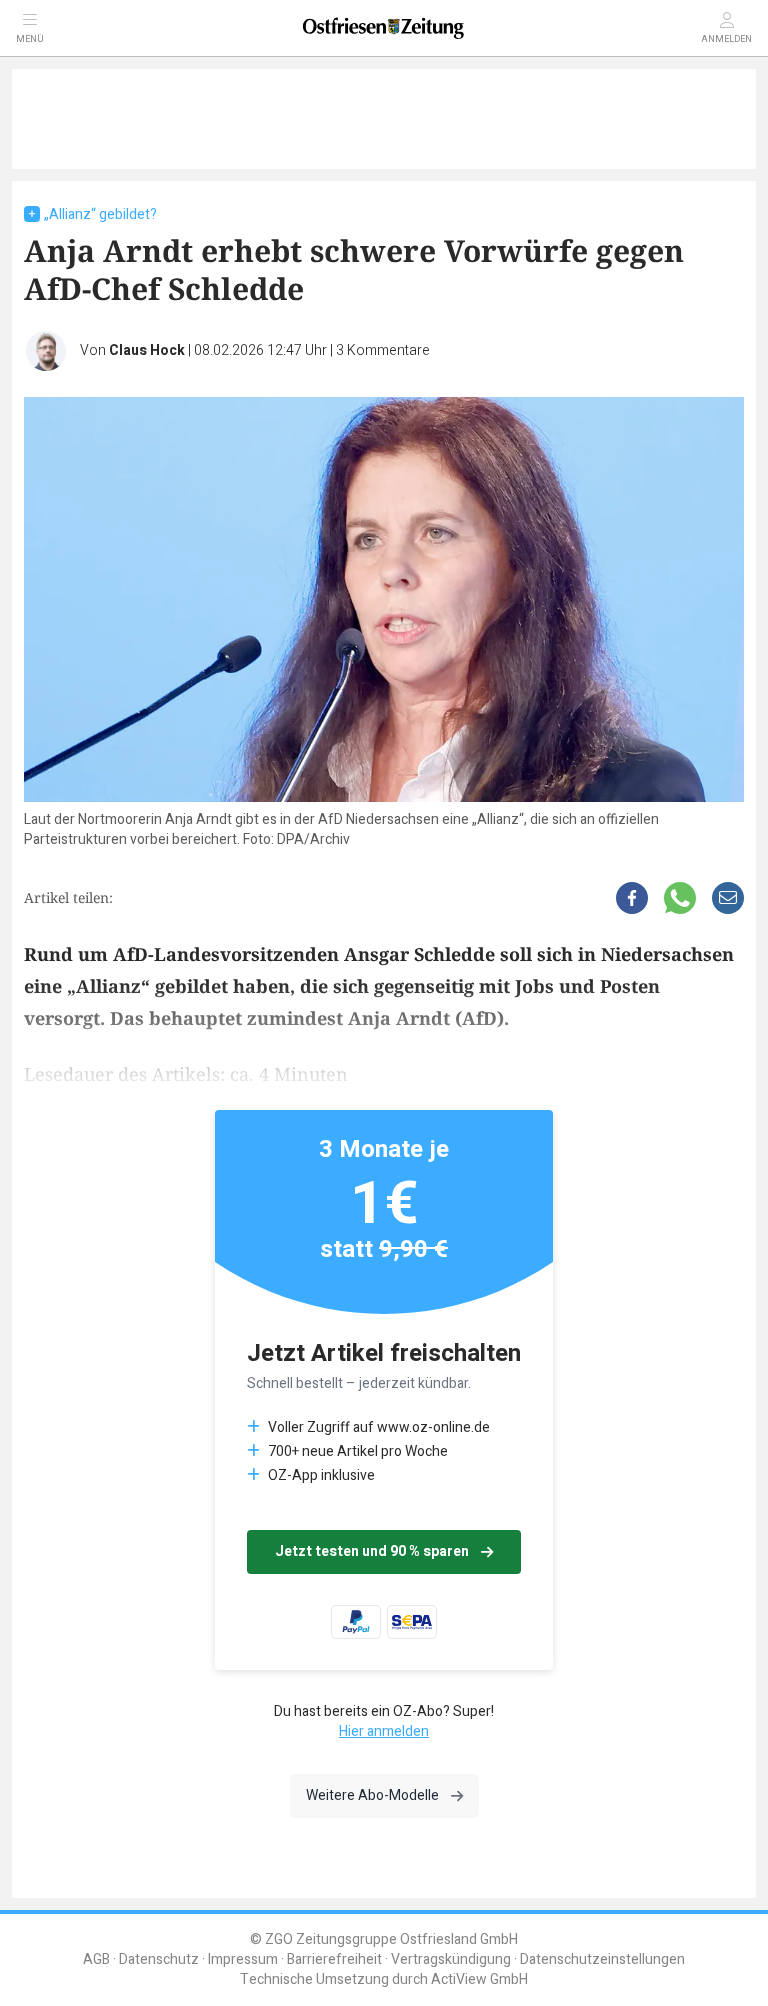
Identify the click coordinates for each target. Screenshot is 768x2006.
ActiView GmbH (479, 1979)
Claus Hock (147, 350)
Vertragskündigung (451, 1959)
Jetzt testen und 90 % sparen (372, 1551)
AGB (96, 1959)
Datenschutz (159, 1959)
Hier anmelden (384, 1731)
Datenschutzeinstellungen (602, 1959)
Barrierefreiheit (334, 1959)
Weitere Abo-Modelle (372, 1795)
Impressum (243, 1959)
